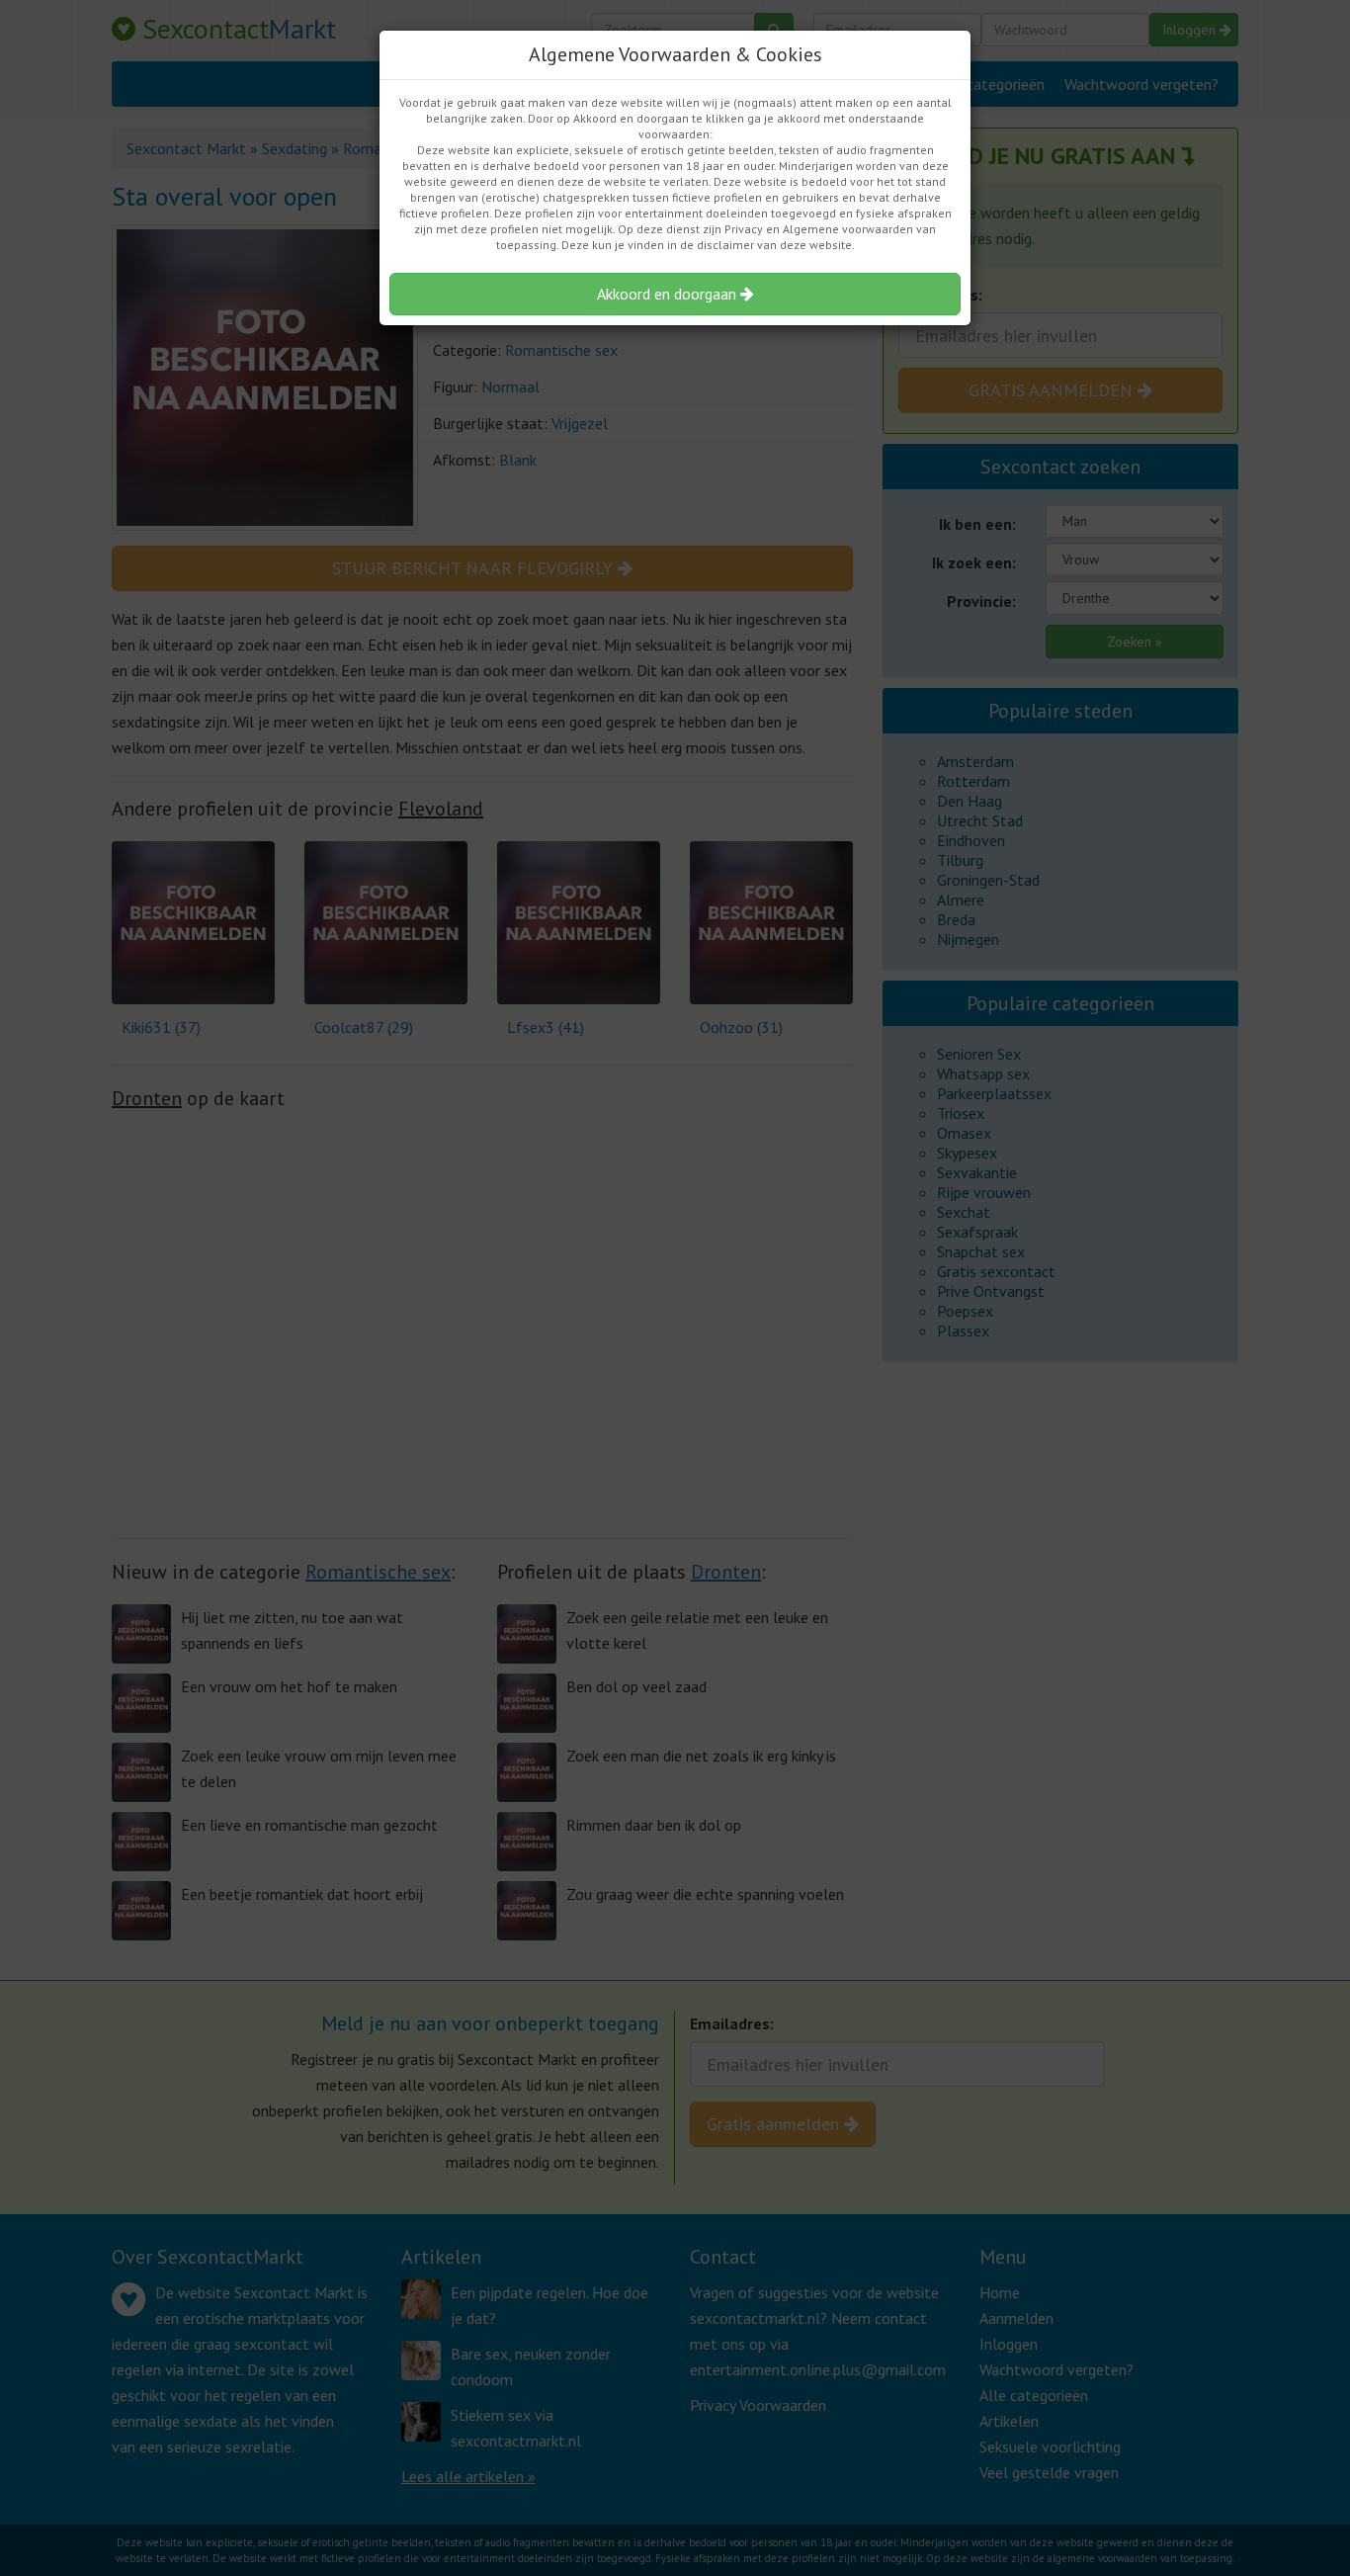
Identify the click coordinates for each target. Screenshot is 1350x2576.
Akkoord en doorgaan (669, 294)
